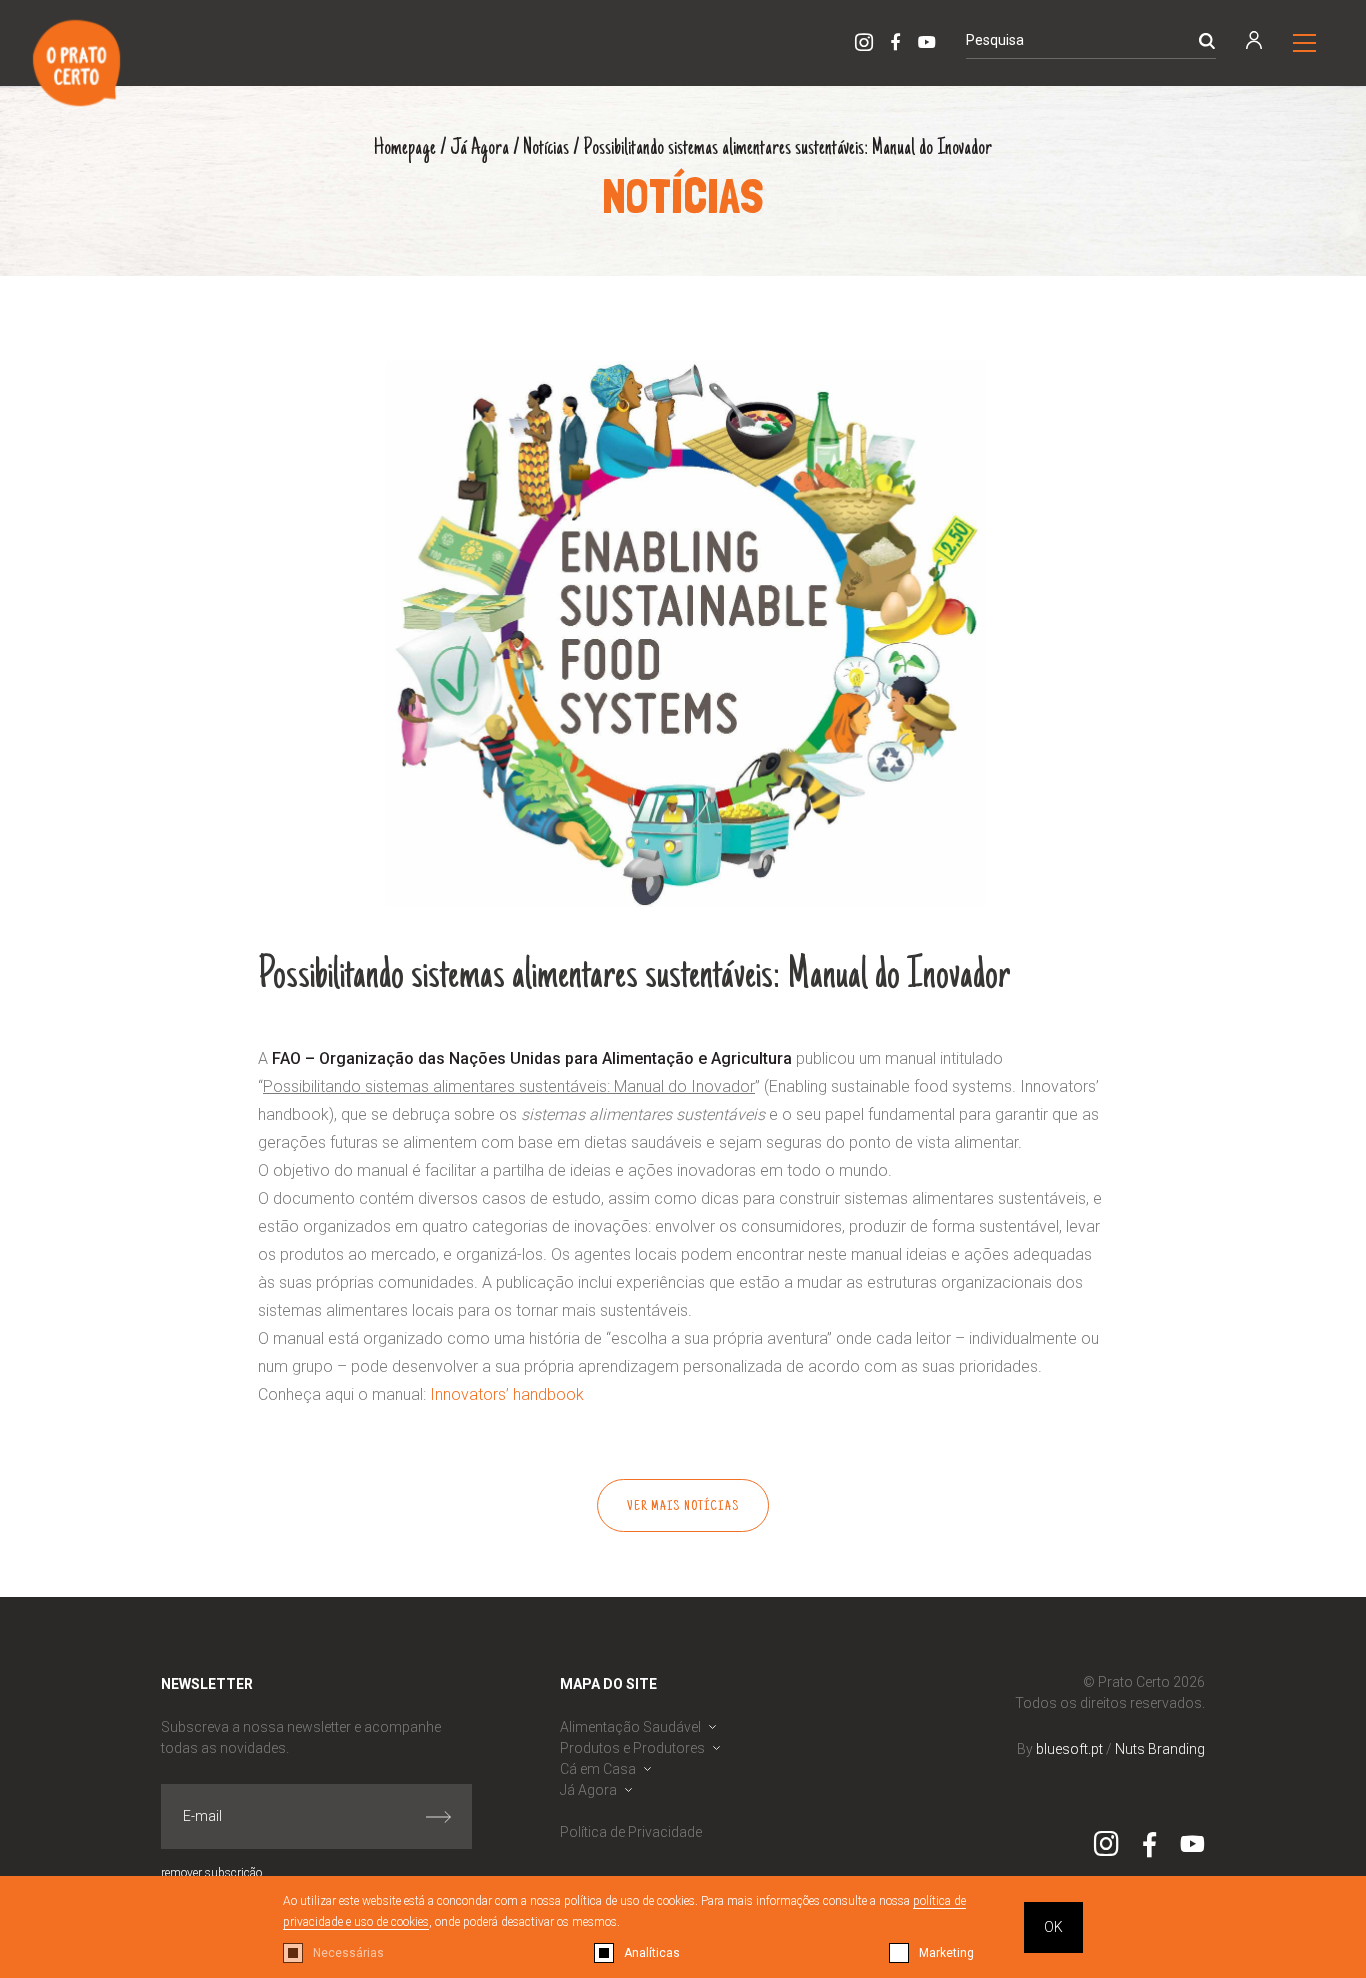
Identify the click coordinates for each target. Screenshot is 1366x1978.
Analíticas (652, 1953)
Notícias (546, 148)
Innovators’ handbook (507, 1394)
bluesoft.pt (1069, 1749)
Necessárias (348, 1953)
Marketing (946, 1953)
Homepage (405, 148)
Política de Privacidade (631, 1832)
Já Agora (479, 148)
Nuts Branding (1160, 1749)
